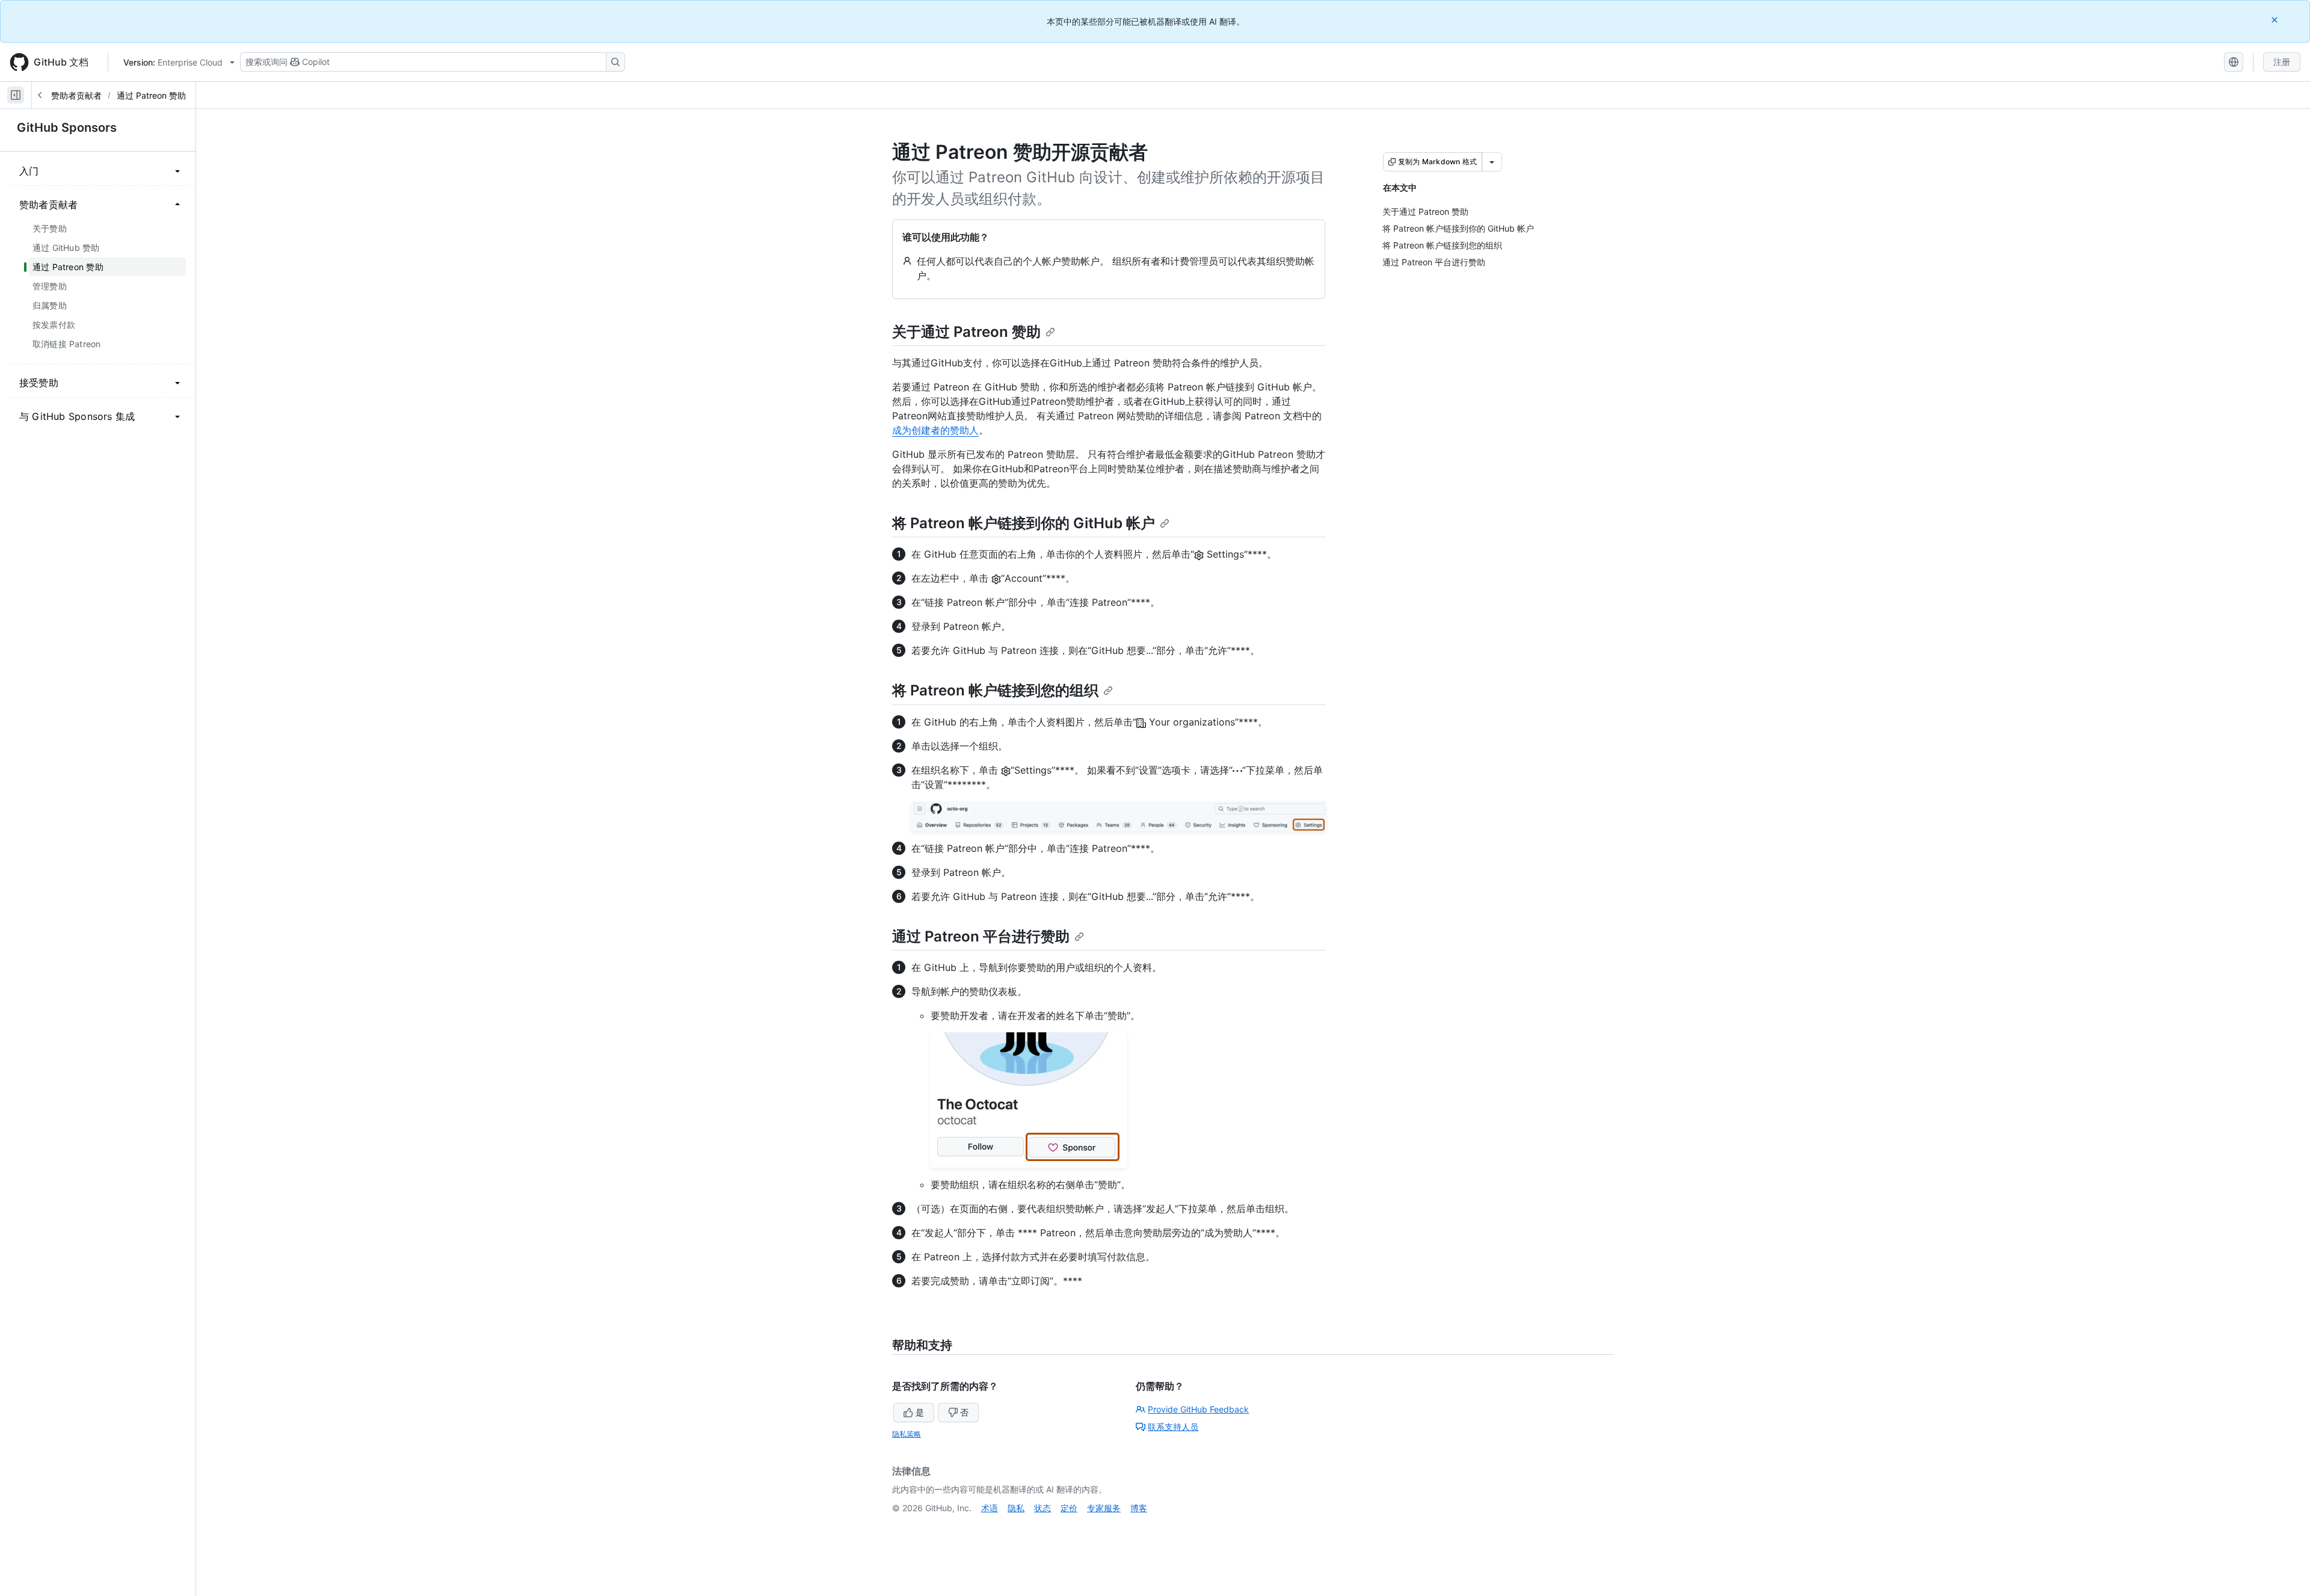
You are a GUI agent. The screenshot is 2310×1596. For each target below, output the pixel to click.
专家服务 (1104, 1508)
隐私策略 (907, 1434)
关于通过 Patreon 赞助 (966, 332)
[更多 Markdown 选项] (1492, 162)
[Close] (2276, 20)
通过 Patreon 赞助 (151, 95)
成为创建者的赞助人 (935, 430)
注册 (2282, 62)
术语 (990, 1508)
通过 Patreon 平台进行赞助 (981, 936)
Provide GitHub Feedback (1198, 1409)
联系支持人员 (1173, 1427)
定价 (1069, 1508)
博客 (1139, 1508)
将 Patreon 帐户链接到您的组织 (995, 690)
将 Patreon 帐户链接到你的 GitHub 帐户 (1024, 523)
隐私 (1016, 1508)
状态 (1043, 1508)
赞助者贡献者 (76, 95)
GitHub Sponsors (67, 128)
